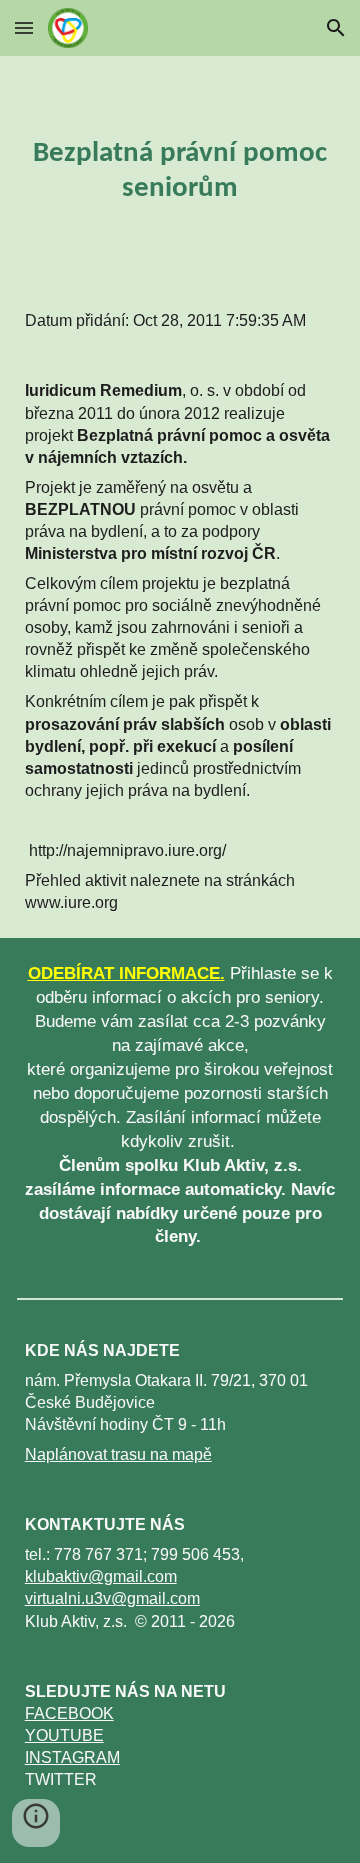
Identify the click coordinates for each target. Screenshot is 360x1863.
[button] (24, 27)
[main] (180, 171)
